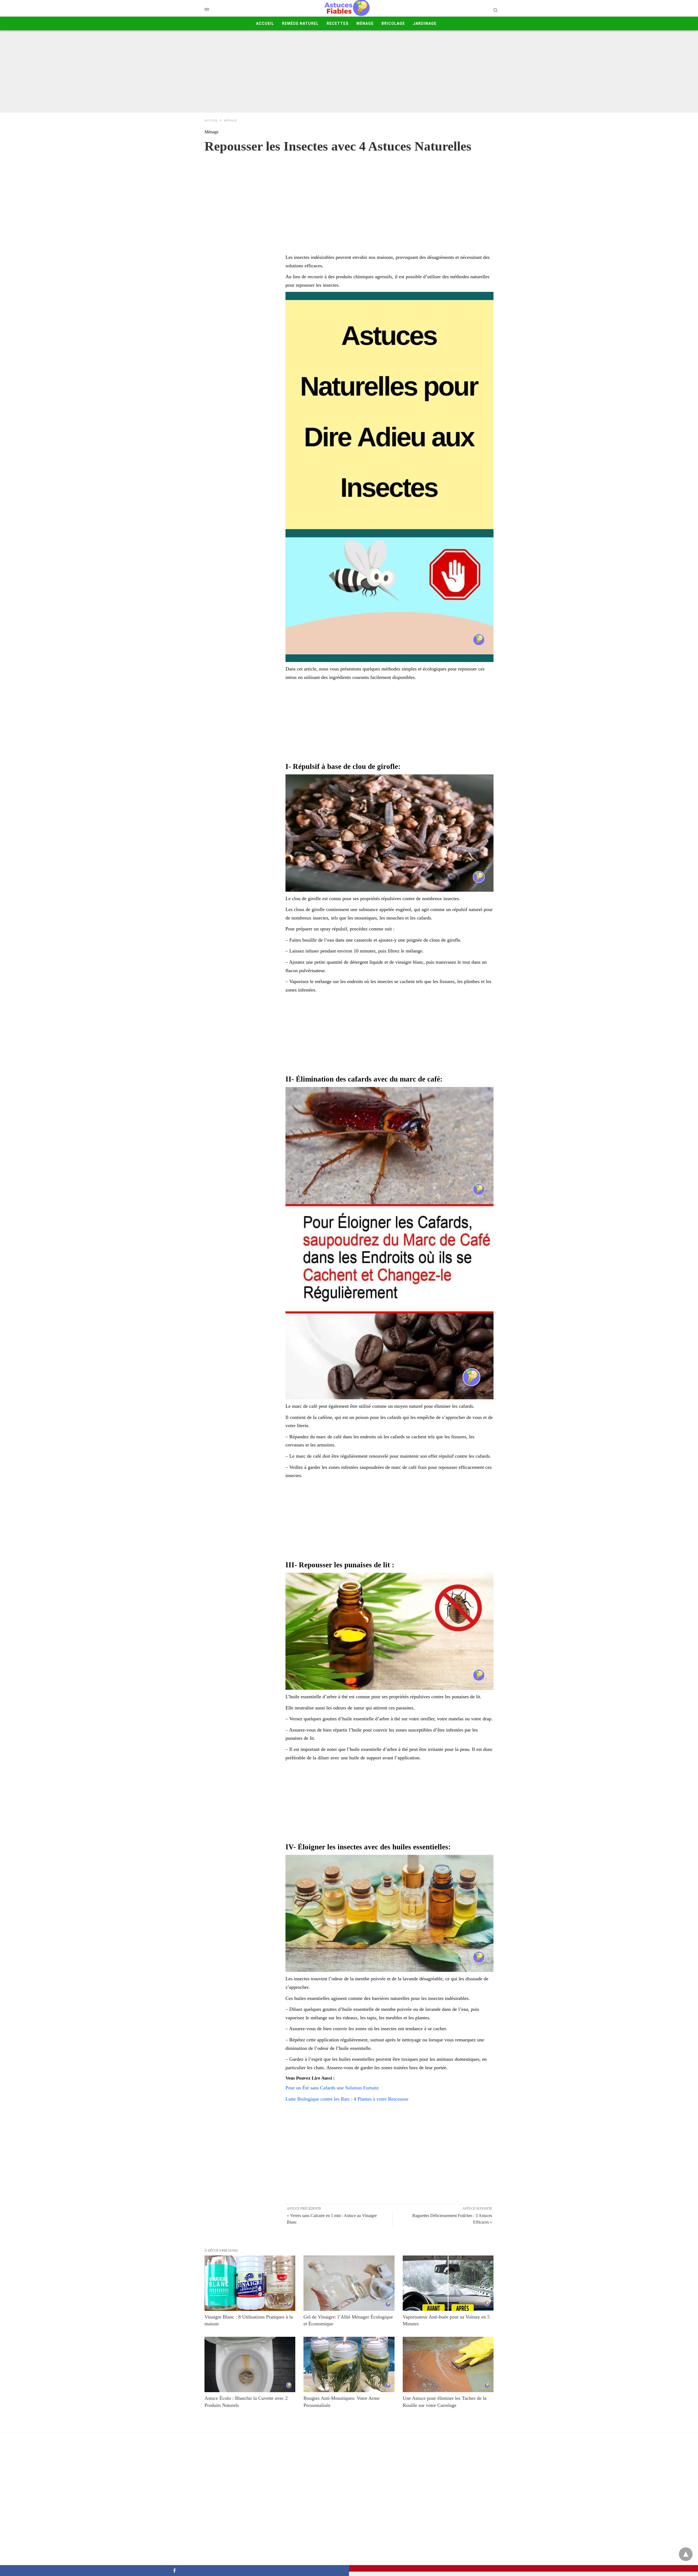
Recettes (338, 23)
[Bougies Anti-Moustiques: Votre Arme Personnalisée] (349, 2364)
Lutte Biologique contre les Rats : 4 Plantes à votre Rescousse (347, 2099)
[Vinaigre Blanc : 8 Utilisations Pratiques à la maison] (250, 2283)
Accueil (265, 23)
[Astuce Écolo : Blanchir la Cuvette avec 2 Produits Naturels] (250, 2364)
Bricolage (393, 23)
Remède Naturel (300, 23)
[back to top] (686, 2554)
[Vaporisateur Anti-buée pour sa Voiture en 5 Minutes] (448, 2283)
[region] (349, 198)
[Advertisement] (349, 71)
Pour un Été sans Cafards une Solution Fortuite (332, 2088)
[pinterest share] (523, 2568)
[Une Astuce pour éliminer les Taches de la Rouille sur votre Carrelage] (448, 2364)
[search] (495, 10)
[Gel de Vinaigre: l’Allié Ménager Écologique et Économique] (349, 2283)
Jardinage (425, 23)
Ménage (365, 23)
